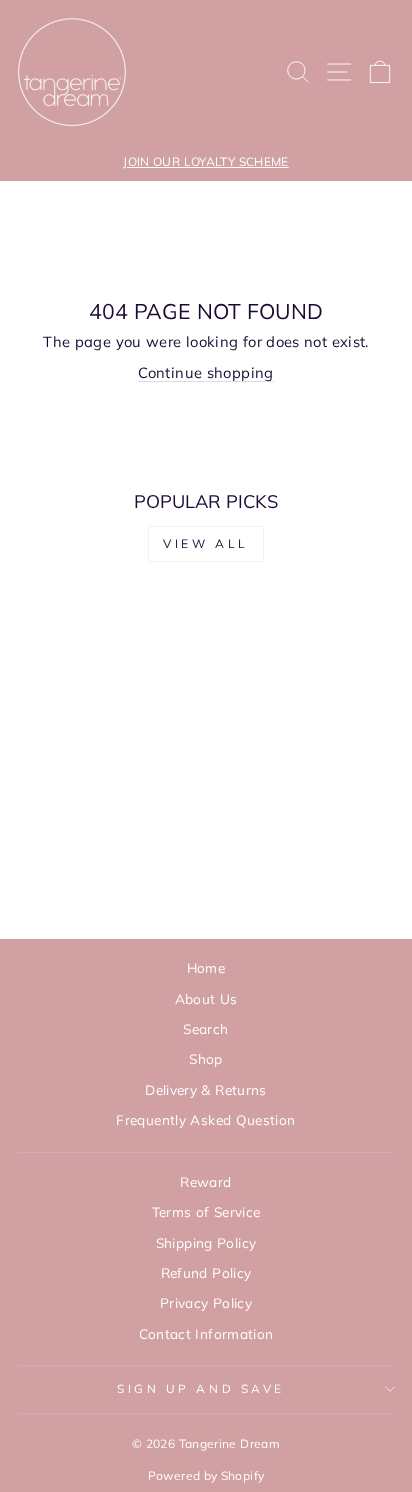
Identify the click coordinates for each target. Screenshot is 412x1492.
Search (205, 1028)
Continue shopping (205, 372)
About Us (206, 998)
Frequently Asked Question (205, 1119)
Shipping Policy (206, 1242)
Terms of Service (206, 1211)
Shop (205, 1058)
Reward (205, 1181)
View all (206, 543)
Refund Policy (206, 1272)
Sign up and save (201, 1388)
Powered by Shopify (206, 1475)
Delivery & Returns (206, 1089)
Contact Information (206, 1333)
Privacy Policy (206, 1302)
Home (206, 967)
